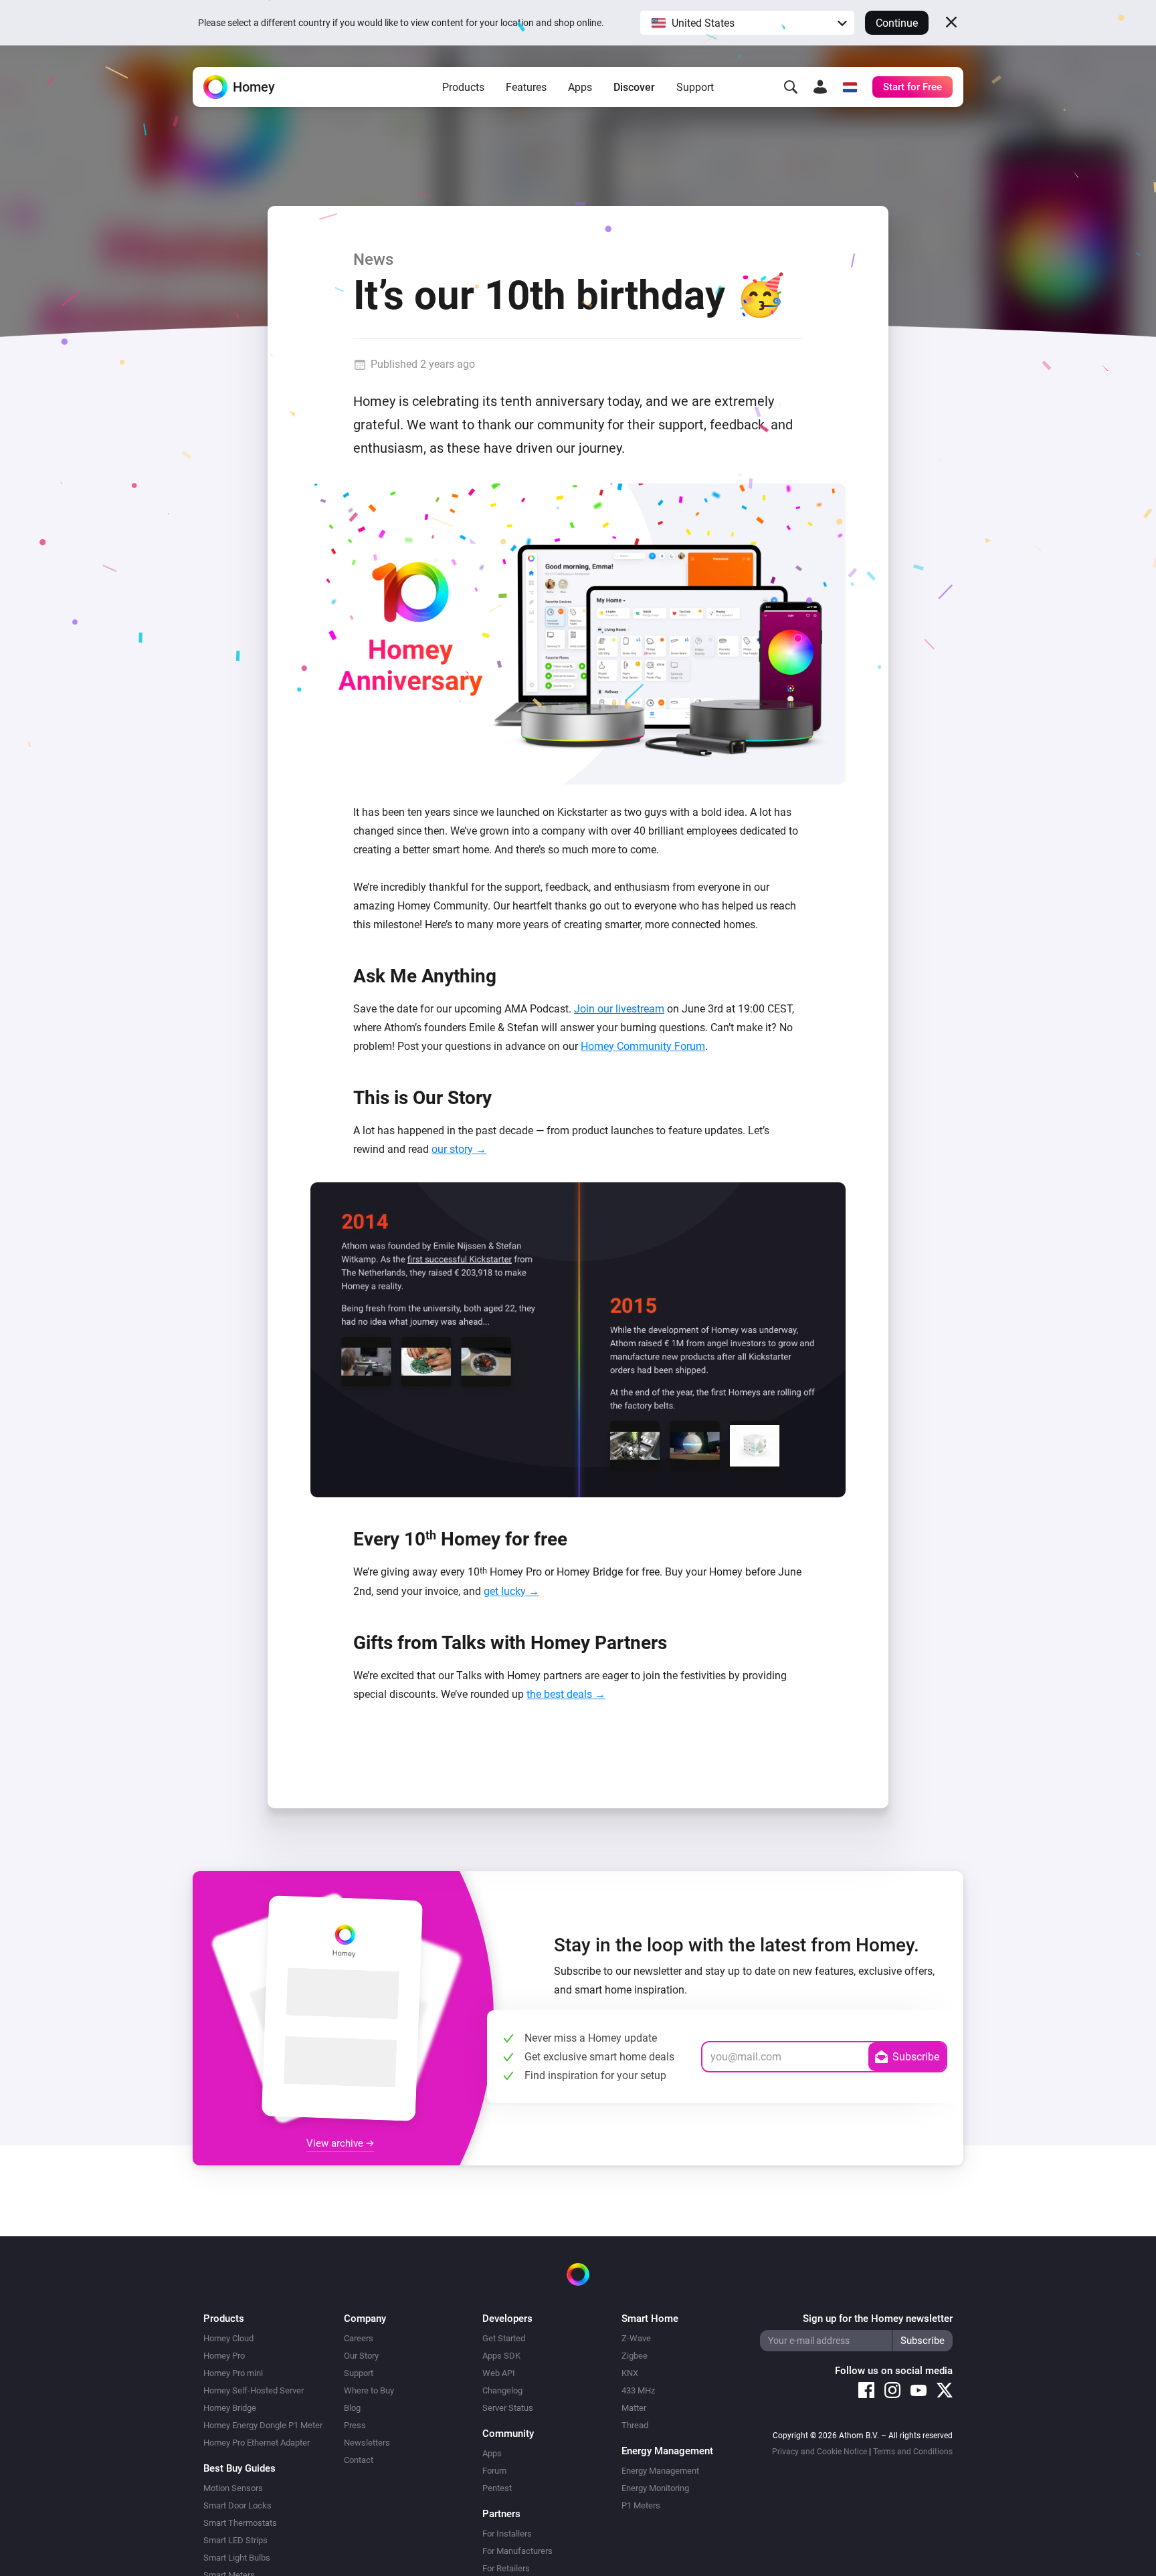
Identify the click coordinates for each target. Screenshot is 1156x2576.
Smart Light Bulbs (237, 2558)
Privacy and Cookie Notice (820, 2452)
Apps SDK (501, 2356)
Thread (635, 2425)
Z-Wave (636, 2338)
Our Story (361, 2356)
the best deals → (566, 1694)
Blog (352, 2408)
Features (526, 87)
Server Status (508, 2408)
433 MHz (638, 2390)
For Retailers (506, 2568)
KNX (630, 2373)
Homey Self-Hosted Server (254, 2390)
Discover (634, 87)
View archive (336, 2143)
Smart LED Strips (235, 2540)
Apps (580, 87)
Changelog (502, 2390)
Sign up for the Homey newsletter (878, 2319)
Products (463, 87)
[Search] (791, 87)
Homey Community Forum (643, 1046)
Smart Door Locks (237, 2505)
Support (695, 87)
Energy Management (660, 2471)
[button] (747, 23)
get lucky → (511, 1591)
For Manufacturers (517, 2551)
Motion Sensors (233, 2488)
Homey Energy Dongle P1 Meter (263, 2425)
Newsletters (367, 2443)
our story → (459, 1149)
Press (355, 2425)
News (373, 259)
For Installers (507, 2534)
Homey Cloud (228, 2338)
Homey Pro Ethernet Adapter (257, 2443)
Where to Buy (369, 2390)
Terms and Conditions (913, 2452)
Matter (634, 2408)
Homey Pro (224, 2356)
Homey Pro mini (233, 2373)
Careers (359, 2338)
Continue (897, 23)
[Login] (820, 87)
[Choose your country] (850, 87)
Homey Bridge (230, 2408)
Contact (359, 2460)
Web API (499, 2373)
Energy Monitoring (655, 2488)
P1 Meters (641, 2505)
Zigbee (635, 2356)
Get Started (504, 2338)
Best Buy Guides (239, 2468)
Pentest (497, 2488)
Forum (494, 2471)
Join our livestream (619, 1009)
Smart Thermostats (240, 2523)
